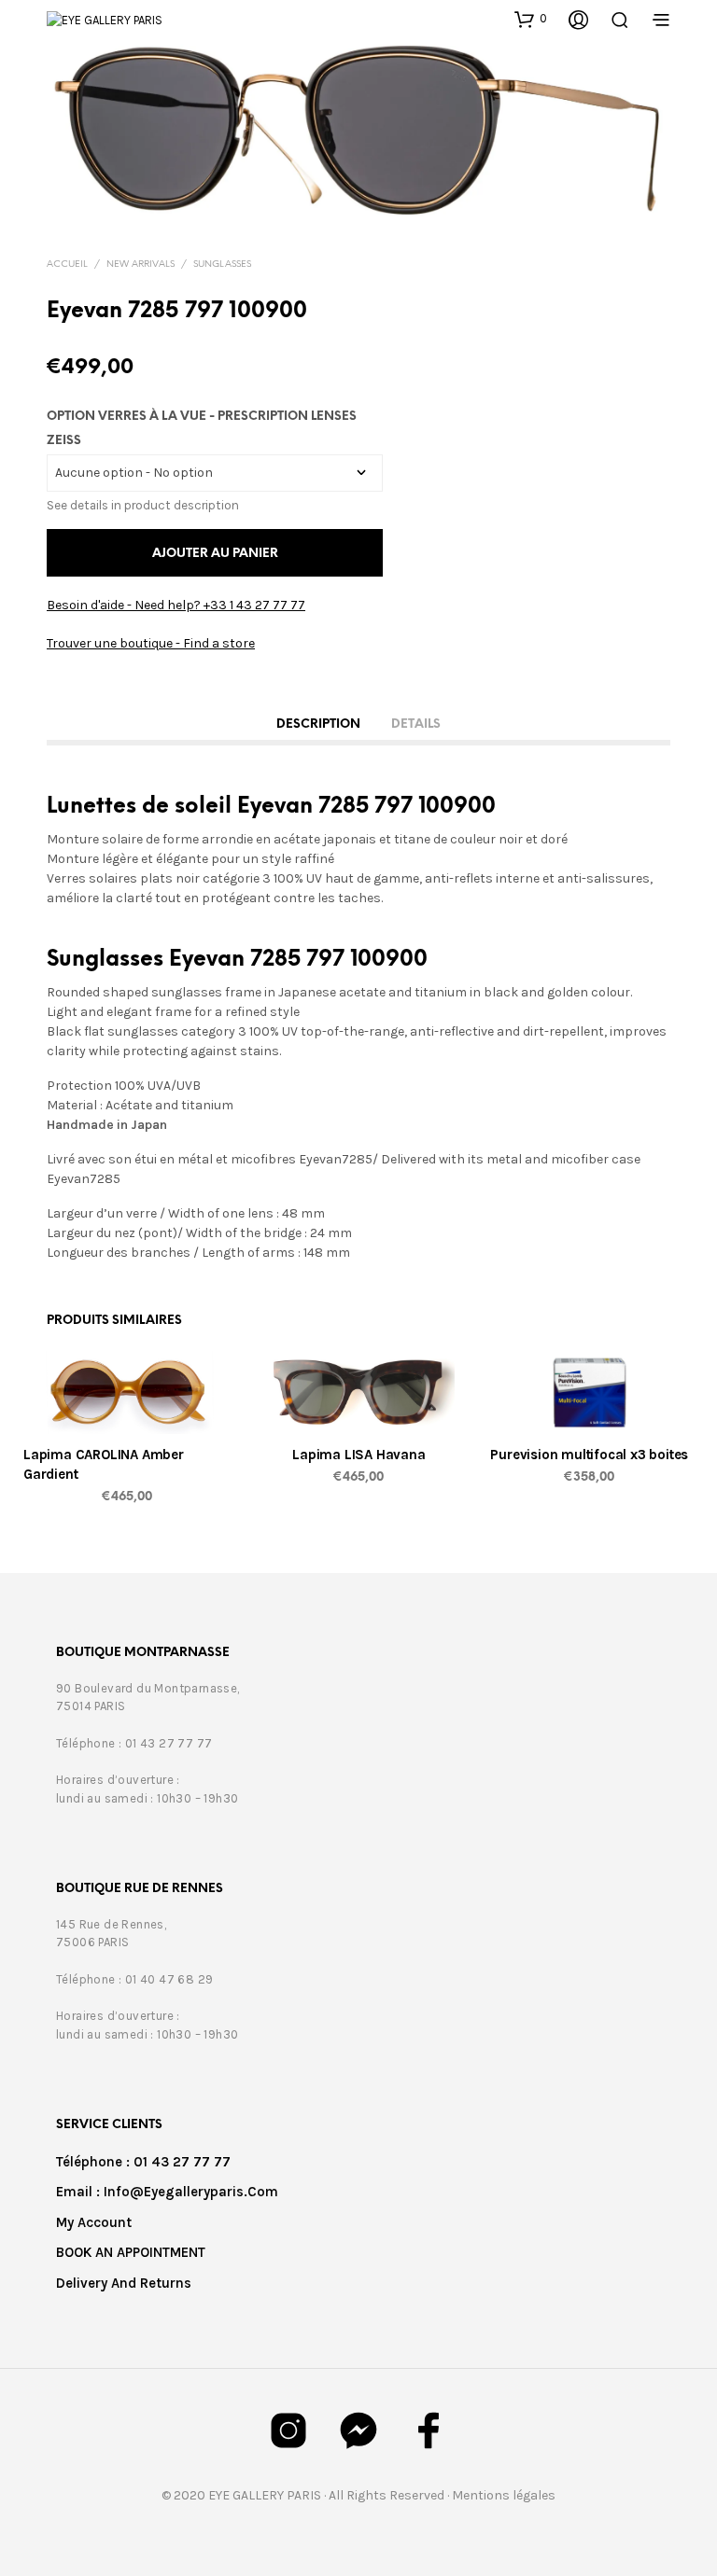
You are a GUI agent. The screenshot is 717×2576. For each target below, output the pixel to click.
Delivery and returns (124, 2283)
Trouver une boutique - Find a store (151, 643)
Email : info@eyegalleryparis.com (167, 2192)
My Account (94, 2222)
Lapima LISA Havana (358, 1455)
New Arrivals (141, 265)
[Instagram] (288, 2430)
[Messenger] (358, 2430)
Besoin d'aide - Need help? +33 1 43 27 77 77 (176, 605)
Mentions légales (504, 2495)
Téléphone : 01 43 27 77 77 (143, 2162)
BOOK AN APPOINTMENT (131, 2252)
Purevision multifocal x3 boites (590, 1455)
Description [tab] (318, 724)
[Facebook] (429, 2430)
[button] (531, 19)
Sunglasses (222, 265)
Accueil (67, 265)
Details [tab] (416, 724)
